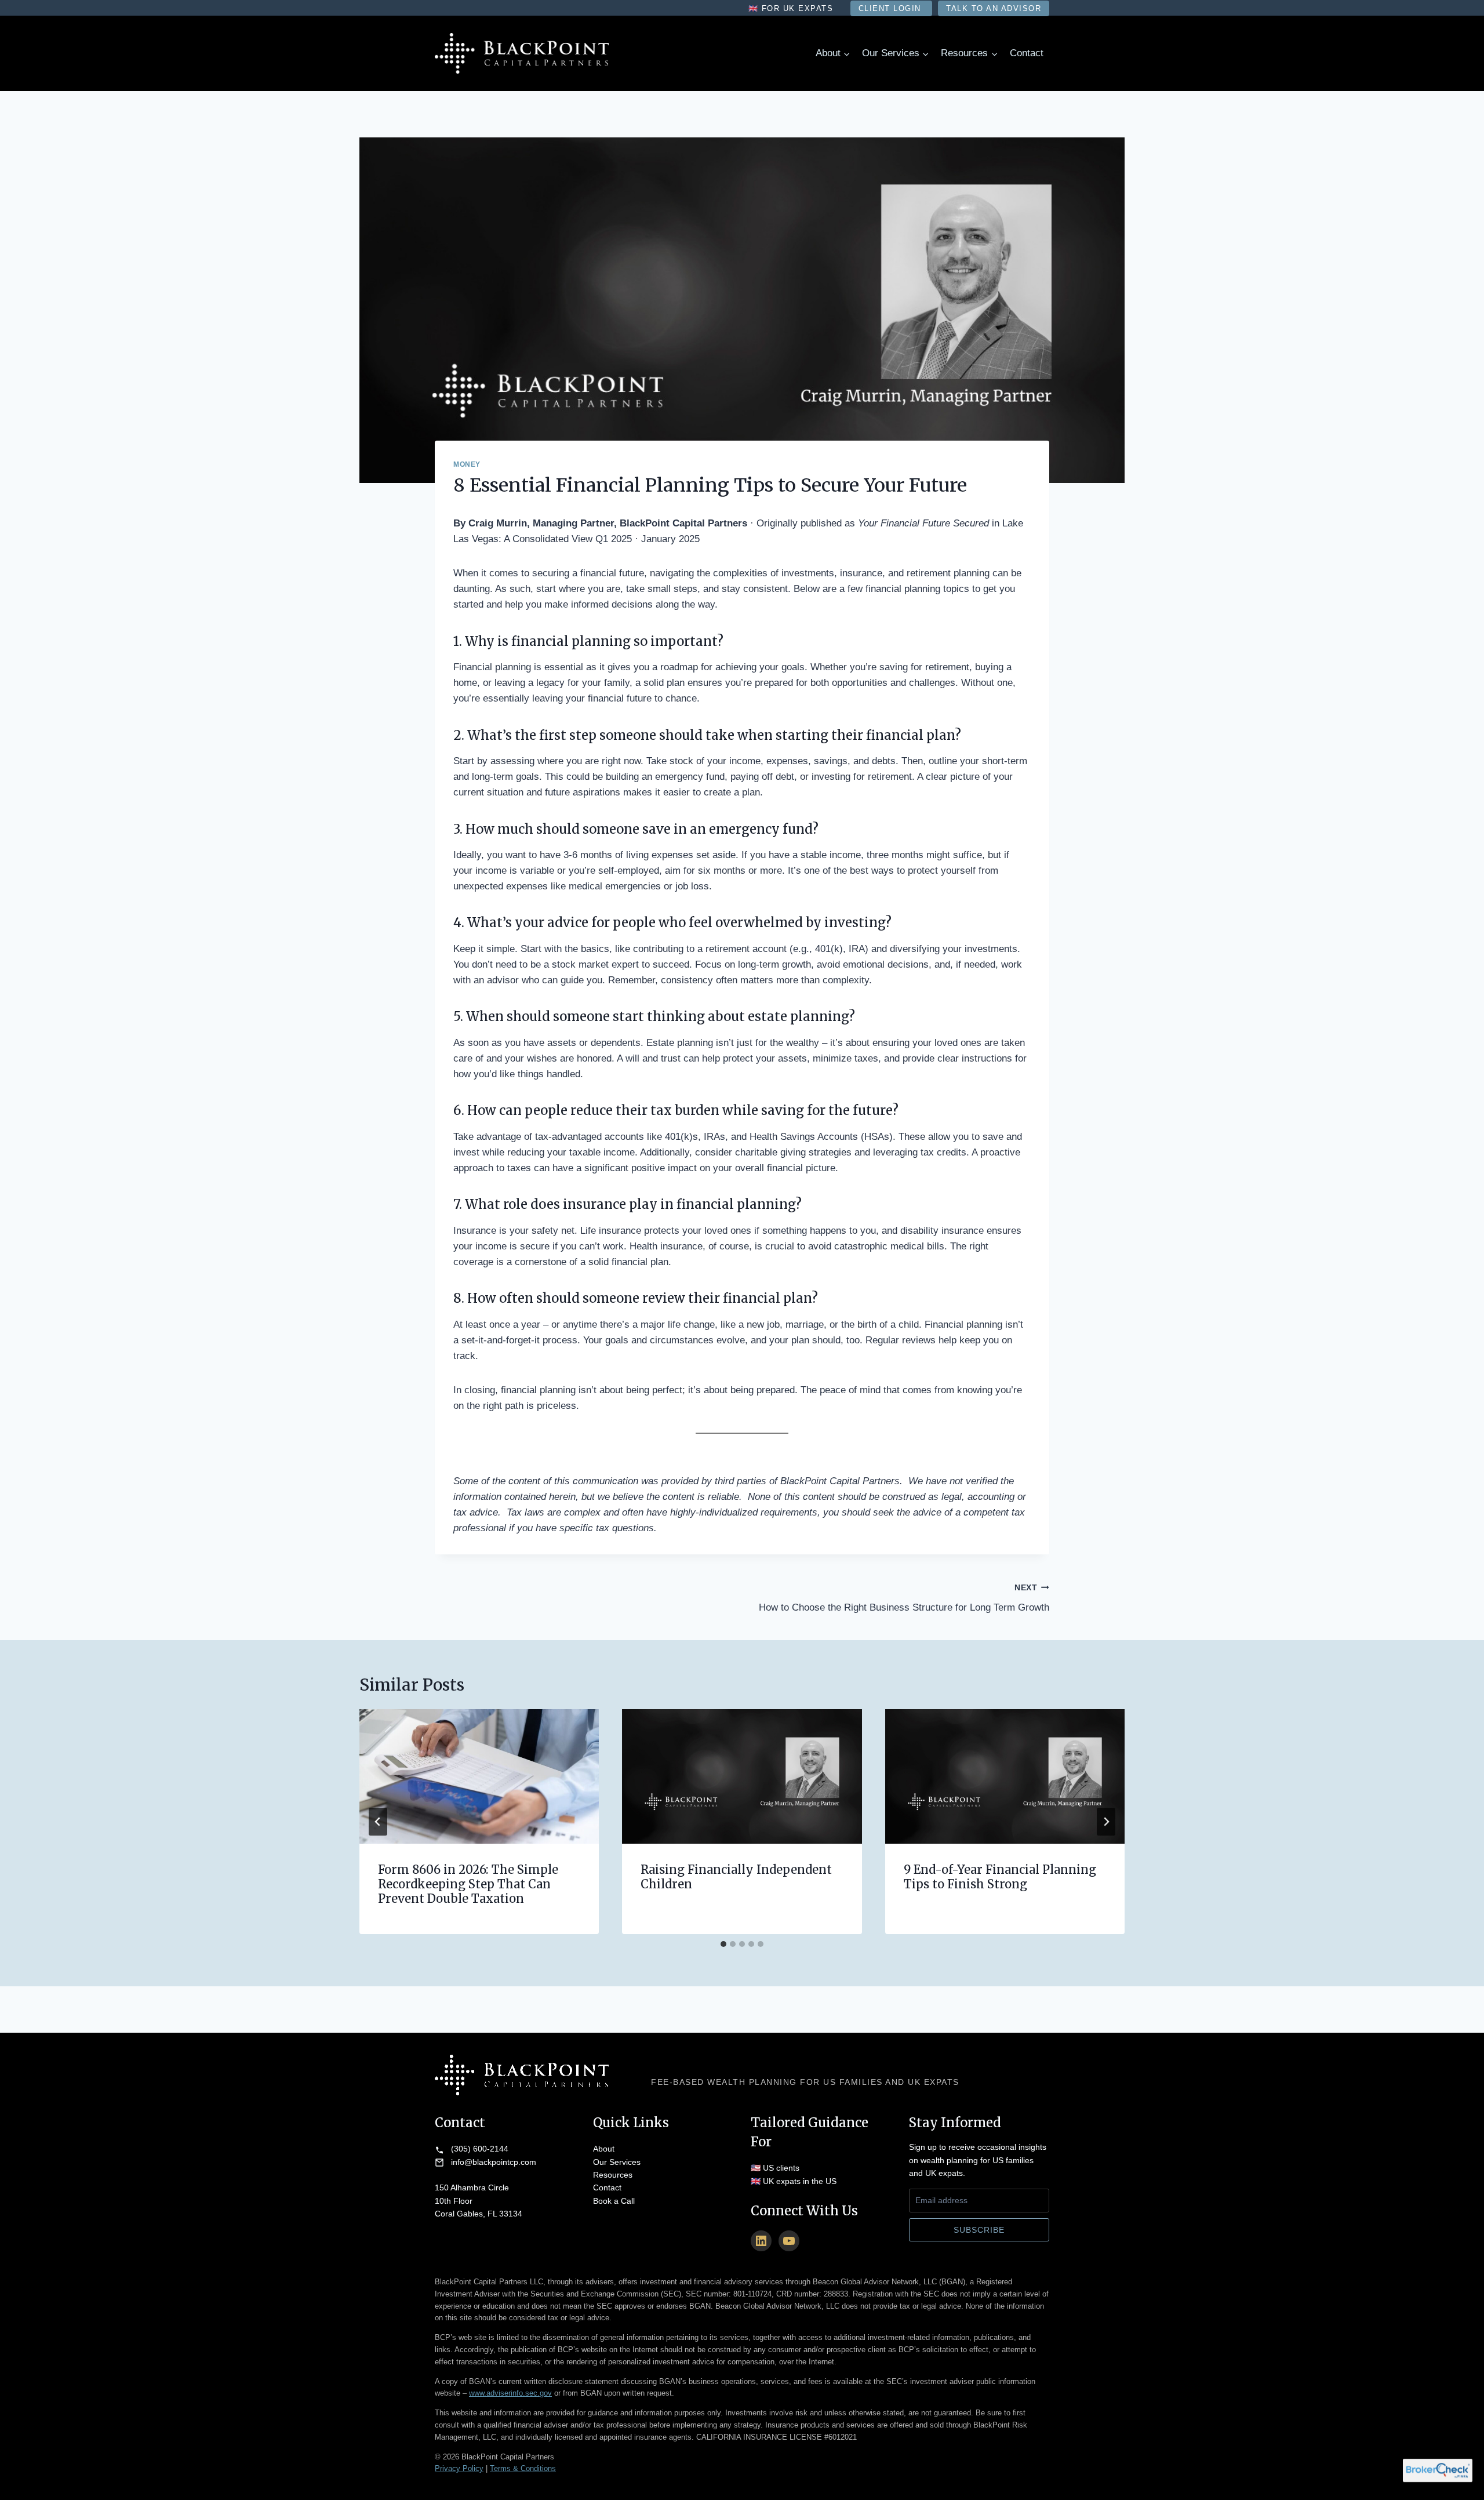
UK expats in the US (800, 2181)
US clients (781, 2168)
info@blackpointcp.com (494, 2162)
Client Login (892, 8)
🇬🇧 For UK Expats (792, 8)
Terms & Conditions (523, 2468)
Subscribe (979, 2230)
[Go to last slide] (378, 1822)
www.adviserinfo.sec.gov (510, 2393)
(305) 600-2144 (480, 2149)
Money (467, 464)
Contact (1027, 53)
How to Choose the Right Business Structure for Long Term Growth (904, 1598)
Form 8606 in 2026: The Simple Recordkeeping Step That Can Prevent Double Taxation (468, 1884)
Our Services (617, 2162)
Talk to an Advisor (994, 8)
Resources (613, 2175)
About (604, 2149)
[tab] (723, 1944)
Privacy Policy (459, 2468)
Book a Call (614, 2201)
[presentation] (479, 1776)
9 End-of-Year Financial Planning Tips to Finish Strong (1000, 1877)
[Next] (1106, 1822)
